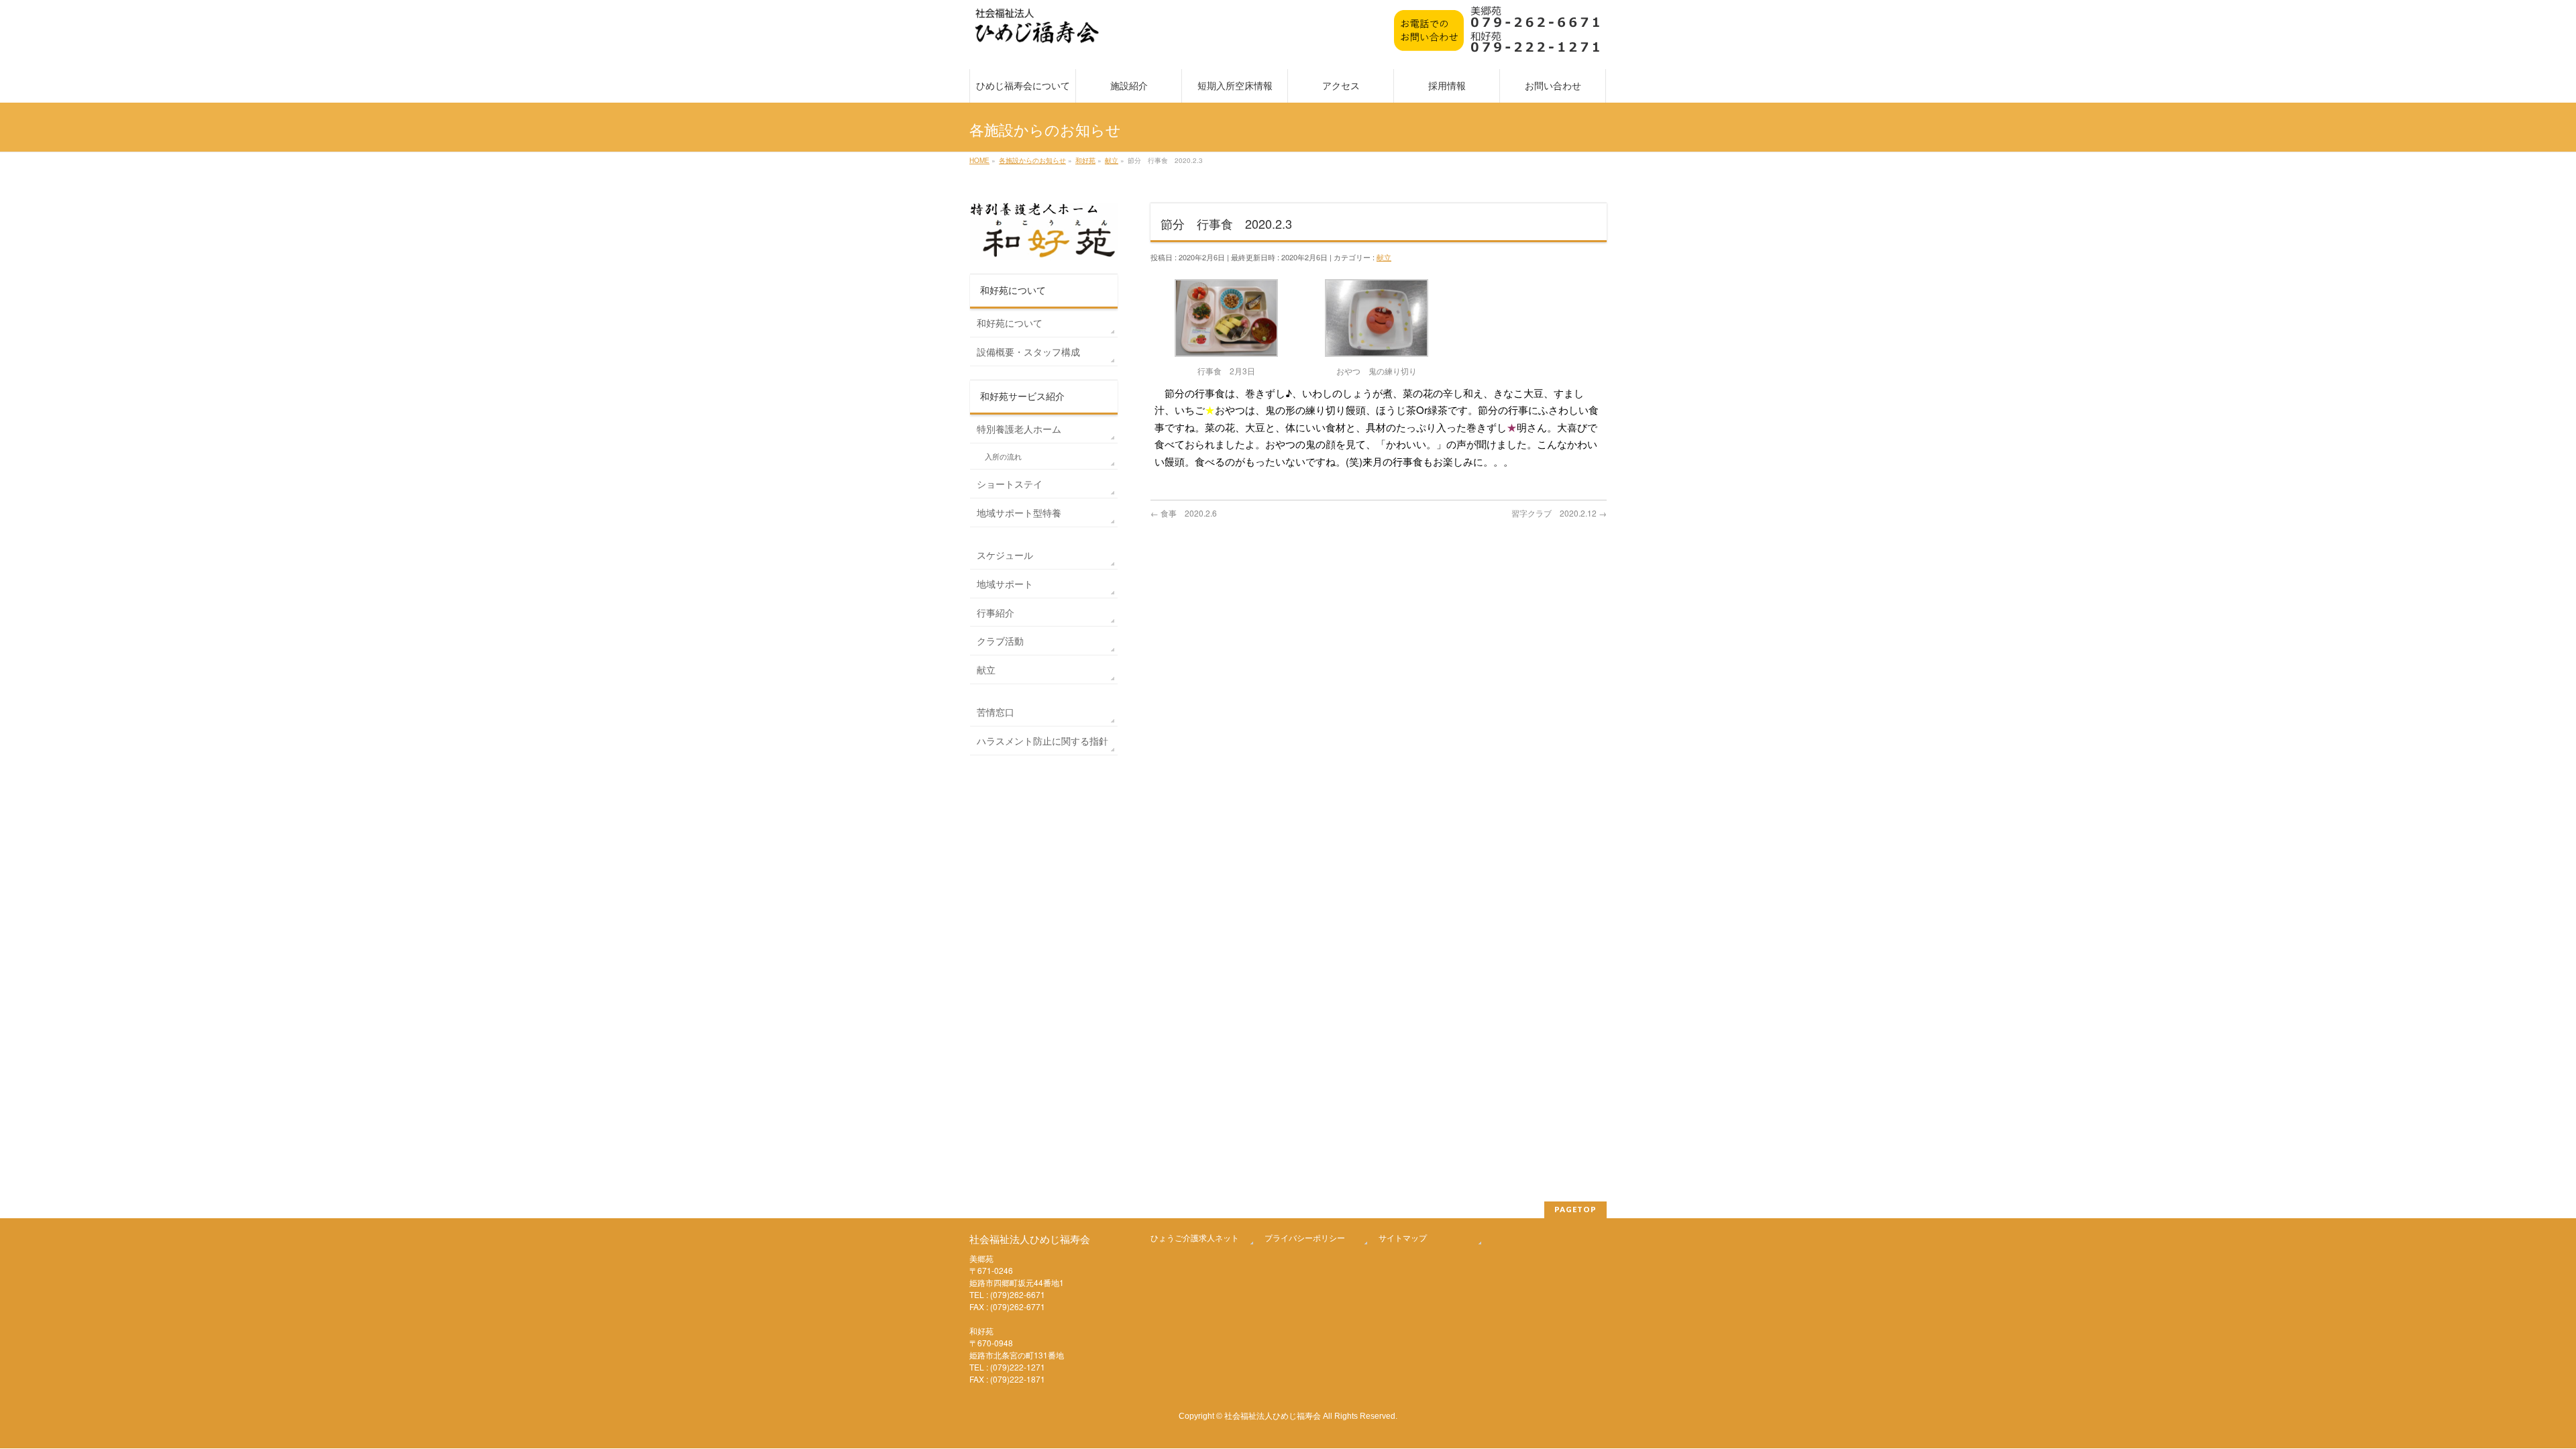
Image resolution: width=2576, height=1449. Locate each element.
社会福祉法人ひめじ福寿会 (1273, 1415)
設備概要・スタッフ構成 (1028, 352)
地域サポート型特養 (1019, 513)
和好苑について (1010, 323)
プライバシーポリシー (1305, 1237)
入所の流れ (1003, 457)
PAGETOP (1575, 1209)
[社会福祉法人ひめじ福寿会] (1037, 33)
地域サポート (1005, 584)
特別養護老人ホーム (1019, 429)
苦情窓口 (996, 712)
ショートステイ (1010, 484)
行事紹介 (996, 612)
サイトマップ (1403, 1237)
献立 (1384, 257)
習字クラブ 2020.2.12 (1559, 513)
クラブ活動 (1000, 641)
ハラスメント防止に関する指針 (1042, 741)
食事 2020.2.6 (1184, 513)
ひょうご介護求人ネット (1195, 1237)
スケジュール (1005, 555)
